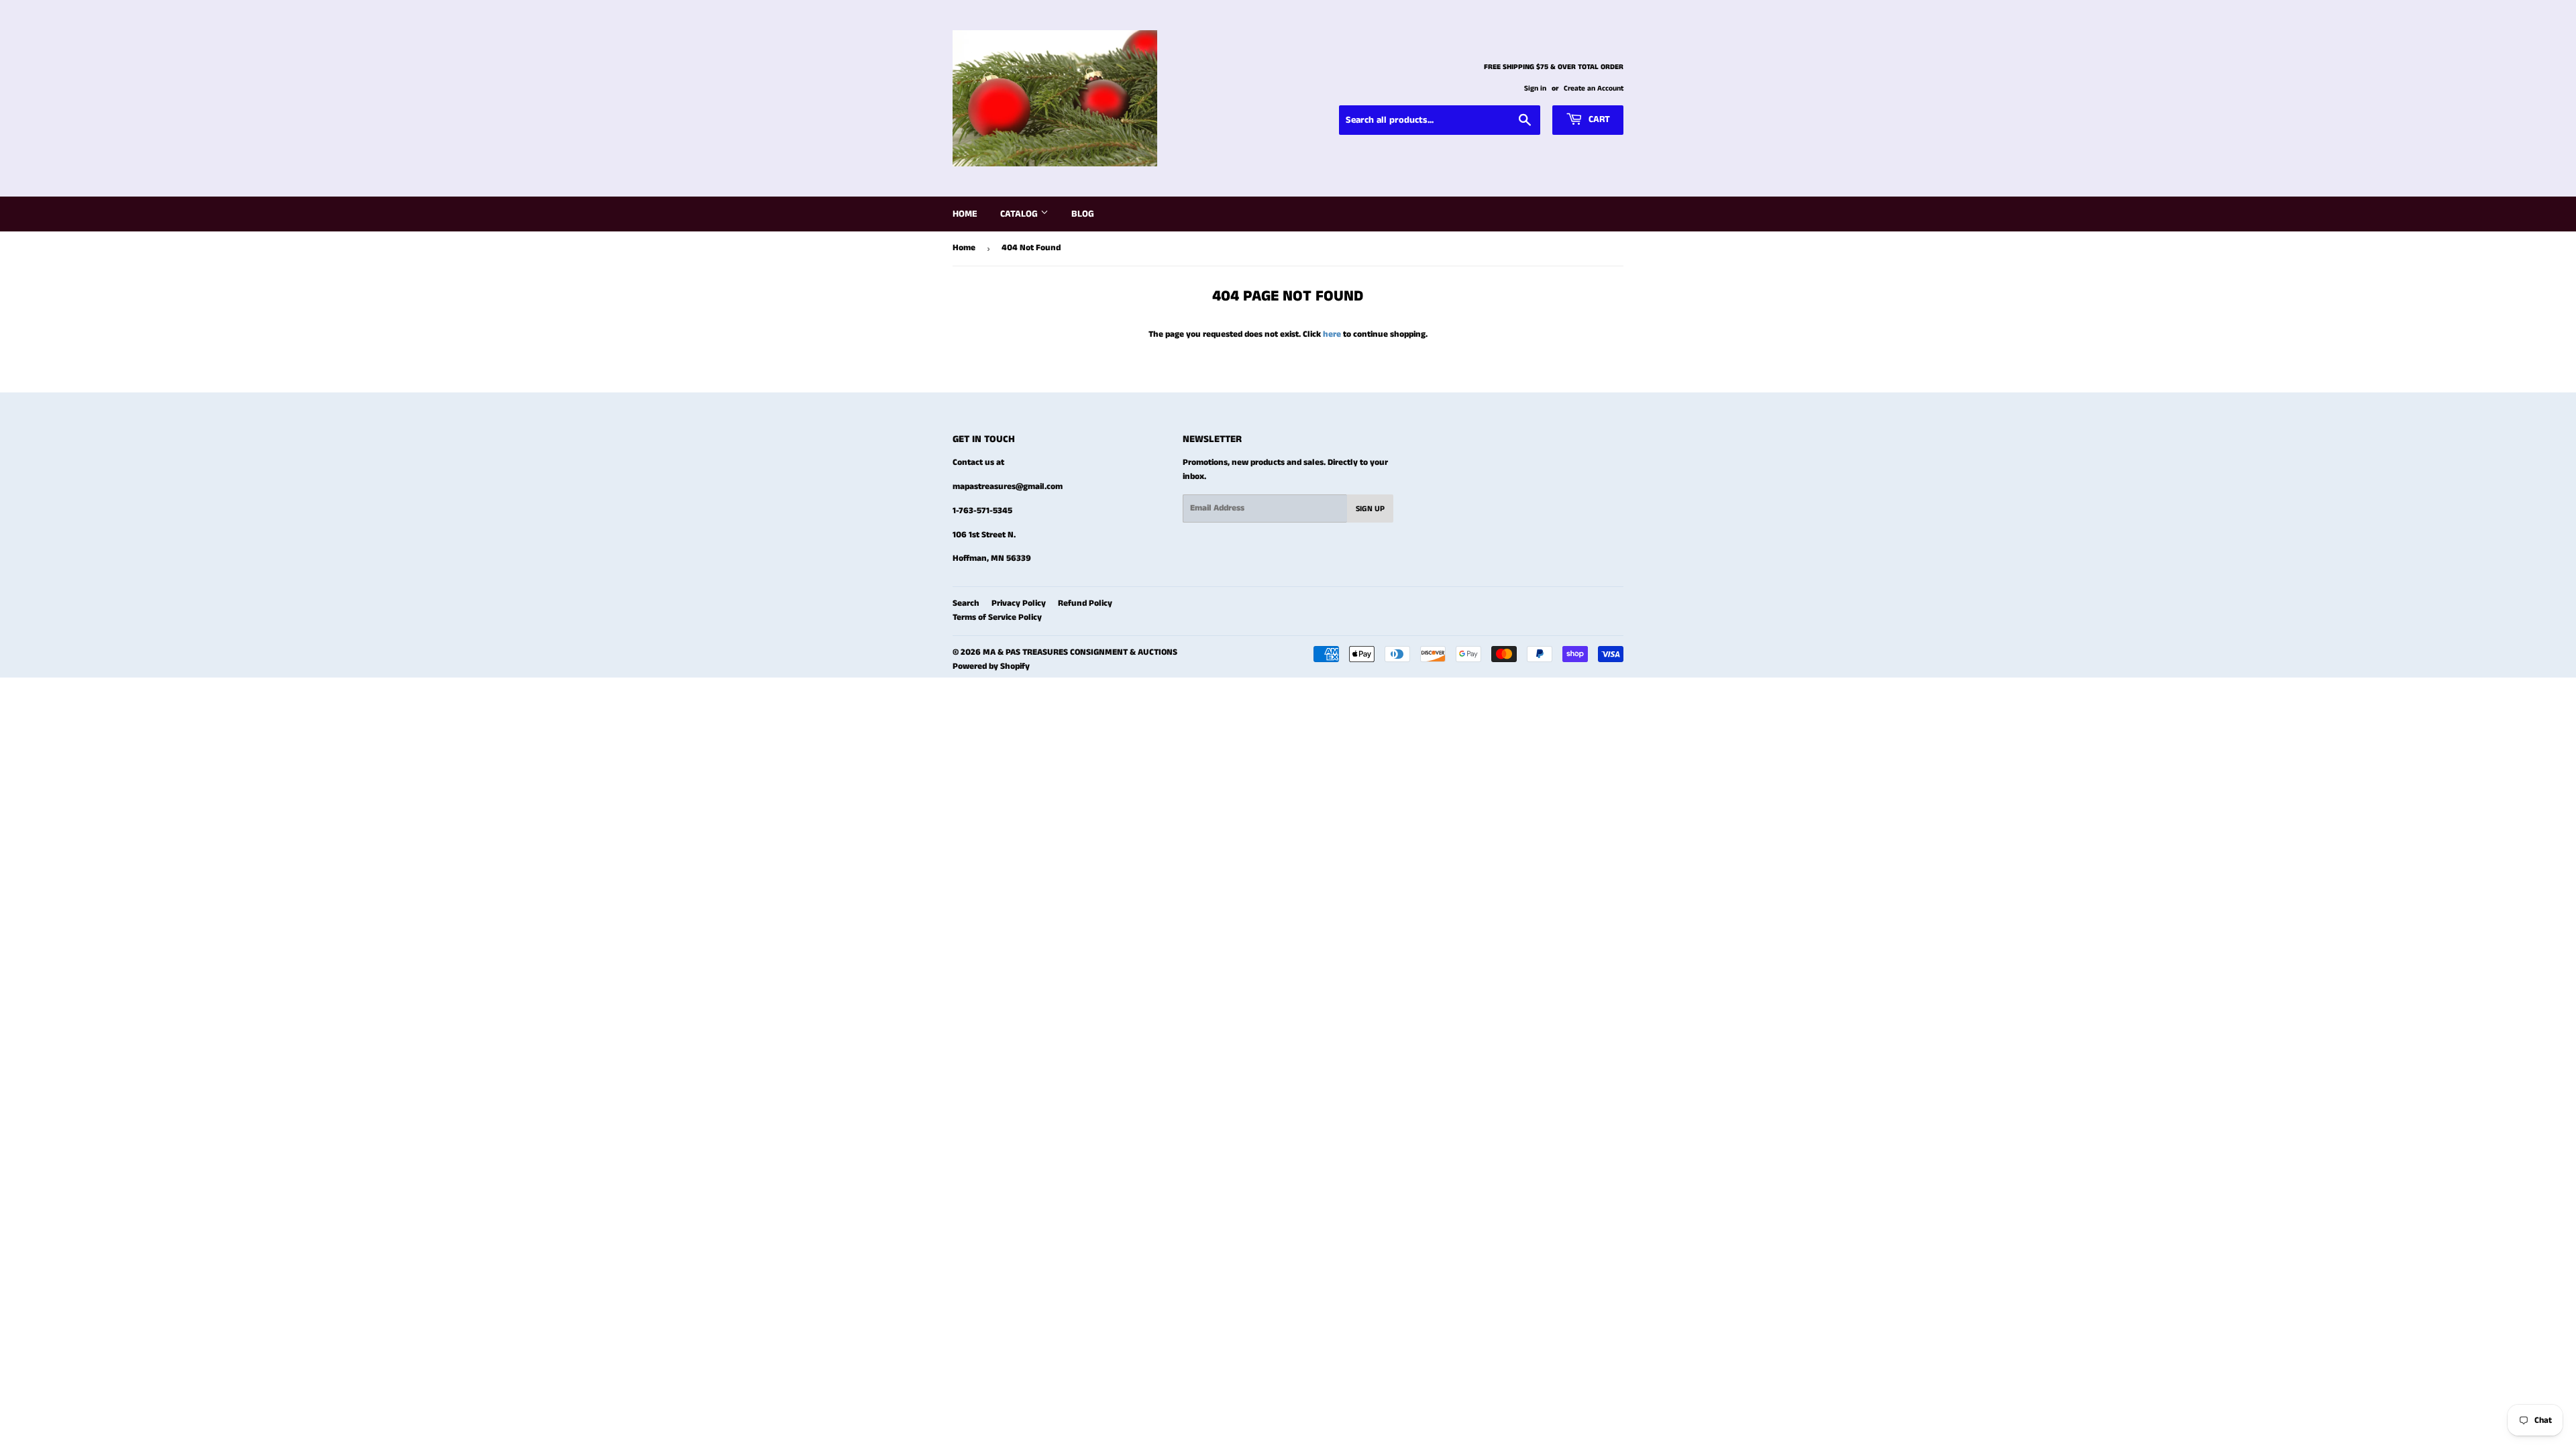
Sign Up (1370, 509)
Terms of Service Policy (997, 618)
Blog (1083, 214)
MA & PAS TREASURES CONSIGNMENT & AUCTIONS (1080, 652)
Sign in (1535, 89)
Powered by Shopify (991, 666)
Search (966, 603)
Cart (1598, 119)
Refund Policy (1085, 603)
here (1332, 334)
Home (965, 214)
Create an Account (1594, 89)
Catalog (1020, 214)
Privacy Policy (1019, 603)
